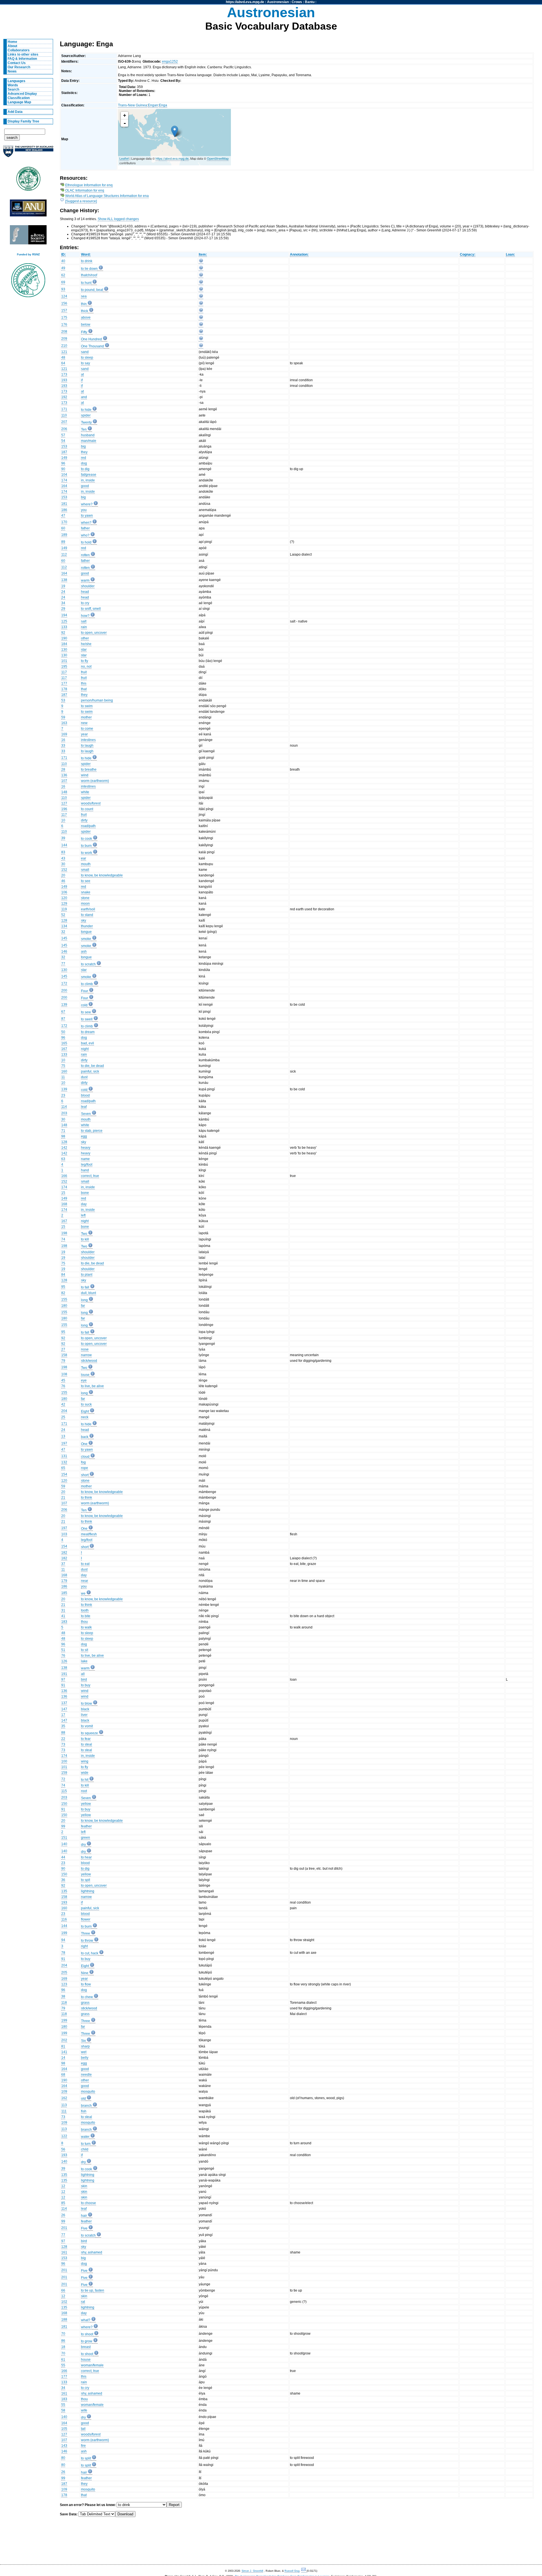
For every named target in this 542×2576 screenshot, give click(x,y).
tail (83, 2429)
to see (86, 881)
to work (87, 853)
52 (63, 915)
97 (63, 1680)
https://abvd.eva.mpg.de (245, 2)
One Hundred (91, 339)
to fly (85, 661)
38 (63, 1996)
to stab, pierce (92, 1131)
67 (63, 1012)
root (84, 1791)
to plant (87, 1275)
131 (64, 1456)
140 (64, 1844)
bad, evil (88, 1043)
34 (63, 603)
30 (63, 864)
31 (63, 1610)
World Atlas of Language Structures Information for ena (107, 196)
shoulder (88, 586)
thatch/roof (89, 275)
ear (84, 858)
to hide (86, 410)
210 (64, 346)
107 (64, 781)
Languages (17, 81)
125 (64, 621)
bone (85, 1193)
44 (63, 1857)
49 (63, 268)
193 (64, 380)
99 (63, 1826)
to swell (87, 1019)
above (86, 317)
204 (64, 1411)
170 (64, 522)
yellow (86, 1804)
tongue (86, 932)
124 (64, 296)
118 (64, 2003)
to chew (87, 1997)
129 (64, 904)
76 (63, 1386)
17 (63, 1715)
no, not (86, 667)
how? (85, 616)
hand (85, 1170)
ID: (64, 255)
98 (63, 1136)
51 (63, 1650)
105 (64, 2429)
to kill (85, 1239)
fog (83, 1462)
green (86, 1838)
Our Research (19, 67)
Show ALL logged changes (118, 219)
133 (64, 627)
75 (63, 1066)
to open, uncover (94, 633)
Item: (203, 255)
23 (63, 1095)
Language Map (19, 102)
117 (64, 672)
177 (64, 683)
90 (63, 469)
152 (64, 870)
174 (64, 480)
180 (64, 1306)
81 (63, 2046)
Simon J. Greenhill (252, 2571)
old (83, 2099)
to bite (86, 1616)
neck (85, 1417)
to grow (87, 2341)
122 (64, 2136)
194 (64, 615)
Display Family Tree (23, 121)
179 (64, 1581)
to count (87, 809)
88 (63, 1733)
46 (63, 881)
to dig (85, 469)
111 (64, 2111)
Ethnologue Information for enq (89, 185)
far (83, 1306)
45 (63, 1380)
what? (86, 2320)
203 (64, 1113)
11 (63, 1077)
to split (86, 2458)
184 (64, 644)
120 (64, 898)
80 (63, 2458)
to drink (87, 261)
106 (64, 892)
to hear (86, 1857)
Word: (86, 255)
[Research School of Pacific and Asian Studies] (28, 210)
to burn (86, 846)
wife (84, 2410)
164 (64, 486)
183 (64, 1622)
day (84, 1204)
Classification (19, 98)
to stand (87, 915)
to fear (86, 1739)
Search (13, 89)
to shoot (87, 2334)
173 (64, 374)
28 (63, 769)
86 (63, 2341)
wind (85, 775)
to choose (88, 2203)
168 (64, 1204)
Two (84, 1234)
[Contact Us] (304, 2571)
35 (63, 1726)
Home (12, 42)
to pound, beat (92, 290)
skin (84, 2186)
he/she (86, 644)
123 (64, 1984)
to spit (86, 1880)
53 (63, 700)
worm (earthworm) (95, 781)
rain (84, 627)
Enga (163, 105)
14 (63, 2058)
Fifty (84, 332)
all (83, 1674)
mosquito (88, 2092)
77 (63, 964)
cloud (85, 1457)
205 (64, 1972)
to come (87, 729)
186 (64, 510)
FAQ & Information (22, 59)
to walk (86, 1627)
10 (63, 820)
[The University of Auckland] (28, 154)
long (84, 1300)
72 (63, 1779)
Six (83, 2041)
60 (63, 528)
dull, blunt (88, 1293)
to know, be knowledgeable (102, 875)
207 (64, 422)
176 (64, 325)
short (85, 1475)
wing (85, 1761)
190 (64, 638)
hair (84, 2216)
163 (64, 723)
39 (63, 838)
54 (63, 441)
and (84, 397)
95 (63, 1287)
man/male (89, 441)
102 (64, 2302)
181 (64, 504)
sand (85, 352)
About (12, 46)
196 (64, 809)
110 (64, 415)
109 (64, 2092)
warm (85, 580)
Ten (84, 429)
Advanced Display (22, 94)
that (84, 689)
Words (13, 85)
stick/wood (89, 1361)
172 (64, 983)
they (84, 452)
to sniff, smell (91, 609)
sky (84, 920)
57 (63, 435)
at (82, 374)
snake (86, 892)
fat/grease (89, 475)
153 (64, 446)
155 (64, 1299)
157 (64, 310)
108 (64, 1374)
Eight (85, 1411)
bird (84, 1680)
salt (84, 621)
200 (64, 990)
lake (84, 1661)
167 (64, 1049)
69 (63, 282)
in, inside (88, 480)
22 (63, 1739)
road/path (88, 826)
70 (63, 2334)
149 (64, 458)
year (84, 734)
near (85, 1581)
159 (64, 1773)
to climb (87, 984)
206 (64, 429)
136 (64, 775)
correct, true (90, 1176)
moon (85, 904)
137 (64, 1703)
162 (64, 2098)
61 (63, 2360)
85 (63, 2203)
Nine (85, 1973)
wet (84, 2052)
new (84, 723)
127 (64, 803)
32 (63, 932)
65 (63, 1468)
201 (64, 2228)
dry (83, 1845)
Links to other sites (23, 54)
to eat (85, 1564)
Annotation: (299, 255)
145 (64, 938)
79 (63, 1361)
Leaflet (124, 158)
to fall (85, 1287)
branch (86, 2106)
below (86, 325)
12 (63, 2186)
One (84, 1444)
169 (64, 734)
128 (64, 920)
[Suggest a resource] (81, 201)
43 (63, 858)
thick (85, 311)
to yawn (87, 516)
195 (64, 667)
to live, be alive (92, 1386)
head (85, 592)
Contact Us (17, 63)
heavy (86, 1148)
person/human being (97, 700)
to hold (86, 542)
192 (64, 397)
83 (63, 852)
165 (64, 1043)
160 (64, 1071)
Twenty (86, 422)
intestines (88, 740)
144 (64, 845)
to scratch (88, 964)
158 (64, 1355)
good (85, 486)
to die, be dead (92, 1066)
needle (86, 2075)
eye (84, 1380)
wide (85, 1773)
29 (63, 609)
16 (63, 740)
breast (86, 2347)
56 (63, 2149)
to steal (87, 1744)
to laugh (87, 746)
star (84, 650)
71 (63, 1131)
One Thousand (92, 346)
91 (63, 1685)
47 (63, 516)
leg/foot (87, 1165)
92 (63, 633)
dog (84, 463)
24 (63, 592)
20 (63, 875)
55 (63, 2365)
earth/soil (88, 909)
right (84, 1946)
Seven (86, 1114)
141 (64, 2052)
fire (83, 2446)
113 (64, 2105)
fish (84, 2111)
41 (63, 1616)
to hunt (86, 283)
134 (64, 926)
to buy (86, 1685)
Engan (153, 105)
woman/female (92, 2365)
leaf (84, 1107)
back (85, 1437)
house (86, 2360)
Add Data (15, 112)
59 (63, 717)
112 (64, 554)
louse (85, 1375)
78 (63, 1953)
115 (64, 1791)
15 (63, 1193)
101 (64, 661)
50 (63, 1032)
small (85, 870)
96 (63, 463)
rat (83, 2302)
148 (64, 792)
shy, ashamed (92, 2252)
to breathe (89, 769)
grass (85, 2003)
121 (64, 352)
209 (64, 339)
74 (63, 1239)
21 (63, 1498)
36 (63, 1880)
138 (64, 580)
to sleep (87, 358)
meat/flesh (89, 1534)
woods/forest (91, 803)
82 (63, 1293)
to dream (88, 1032)
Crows (297, 2)
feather (86, 1826)
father (85, 528)
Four (85, 991)
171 (64, 409)
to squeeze (89, 1733)
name (85, 1159)
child (85, 2149)
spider (86, 415)
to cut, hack (90, 1953)
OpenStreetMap (218, 158)
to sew (86, 1012)
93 (63, 289)
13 (63, 1436)
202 (64, 2040)
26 (63, 2215)
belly (85, 2058)
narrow (86, 1355)
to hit (85, 1780)
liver (84, 1715)
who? (85, 535)
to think (87, 1498)
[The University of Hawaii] (28, 181)
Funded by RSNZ (28, 254)
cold (84, 1005)
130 (64, 650)
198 (64, 1233)
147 (64, 1709)
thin (84, 304)
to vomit (87, 1726)
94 (63, 1940)
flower (86, 1919)
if (82, 380)
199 (64, 1933)
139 (64, 1005)
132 (64, 1462)
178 (64, 689)
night (85, 1049)
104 (64, 475)
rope (85, 1468)
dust (84, 1077)
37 (63, 1564)
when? (86, 523)
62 (63, 275)
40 (63, 261)
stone (85, 898)
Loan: (510, 255)
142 (64, 1148)
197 (64, 1443)
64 (63, 363)
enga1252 (170, 62)
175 (64, 317)
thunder (87, 926)
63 (63, 1159)
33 (63, 746)
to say (86, 363)
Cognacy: (468, 255)
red (84, 458)
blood (85, 1095)
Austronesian (278, 2)
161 (64, 2252)
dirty (84, 820)
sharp (85, 2046)
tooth (85, 1610)
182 (64, 1553)
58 (63, 2410)
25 (63, 1417)
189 (64, 535)
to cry (85, 603)
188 (64, 2320)
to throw (87, 1941)
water (85, 2137)
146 (64, 952)
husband (88, 435)
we (83, 1593)
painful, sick (90, 1071)
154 (64, 1474)
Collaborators (19, 50)
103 (64, 1534)
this (84, 683)
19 (63, 586)
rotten (85, 555)
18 (63, 2347)
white (85, 792)
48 (63, 358)
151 (64, 1838)
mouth (86, 864)
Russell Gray (292, 2571)
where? (87, 504)
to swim (87, 706)
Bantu (310, 2)
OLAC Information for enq (85, 190)
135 (64, 1891)
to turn (86, 2144)
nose (85, 1349)
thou (84, 1622)
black (85, 1709)
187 (64, 452)
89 (63, 542)
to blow (87, 1704)
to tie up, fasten (93, 2290)
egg (84, 1136)
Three (86, 1933)
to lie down (89, 269)
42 (63, 1404)
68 (63, 2075)
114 (64, 1107)
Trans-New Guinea (133, 105)
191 (64, 1674)
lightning (88, 1891)
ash (84, 952)
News (12, 71)
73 (63, 1744)
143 (64, 2446)
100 (64, 1761)
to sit (85, 1650)
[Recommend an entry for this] (201, 262)
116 (64, 1919)
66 (63, 2290)
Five (84, 2228)
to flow (86, 1984)
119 (64, 909)
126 (64, 1661)
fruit (84, 672)
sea (84, 296)
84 (63, 1275)
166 (64, 1176)
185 (64, 1593)
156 (64, 303)
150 (64, 1804)
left (83, 1215)
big (83, 446)
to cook (87, 839)
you (84, 510)
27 (63, 1349)
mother (86, 717)
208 (64, 332)
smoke (86, 939)
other (85, 638)
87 (63, 1019)
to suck (86, 1404)
